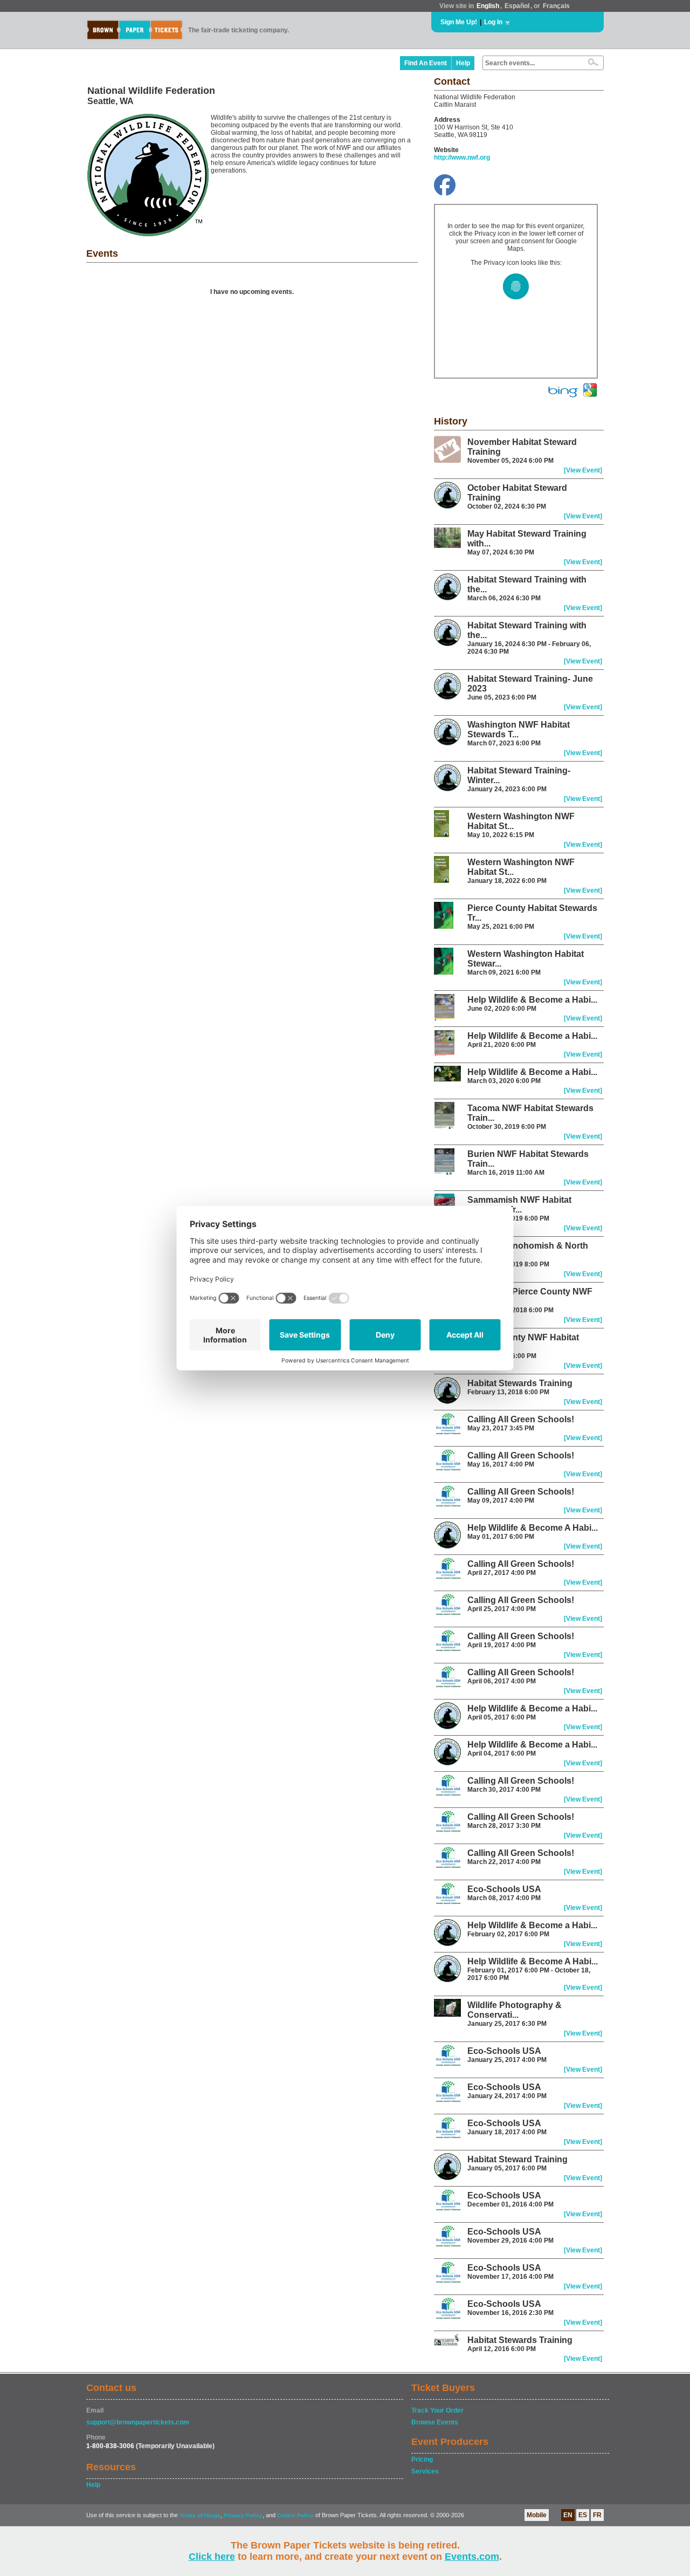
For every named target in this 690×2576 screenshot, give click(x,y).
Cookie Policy (295, 2515)
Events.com (472, 2557)
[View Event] (583, 470)
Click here (212, 2557)
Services (425, 2471)
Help (463, 63)
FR (597, 2515)
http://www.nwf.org (462, 157)
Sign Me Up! (459, 22)
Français (556, 6)
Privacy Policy (243, 2515)
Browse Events (435, 2422)
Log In (493, 22)
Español (517, 6)
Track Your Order (437, 2410)
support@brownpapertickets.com (138, 2422)
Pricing (422, 2459)
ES (583, 2515)
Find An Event (426, 63)
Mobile (537, 2515)
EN (568, 2515)
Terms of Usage (200, 2515)
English (488, 6)
